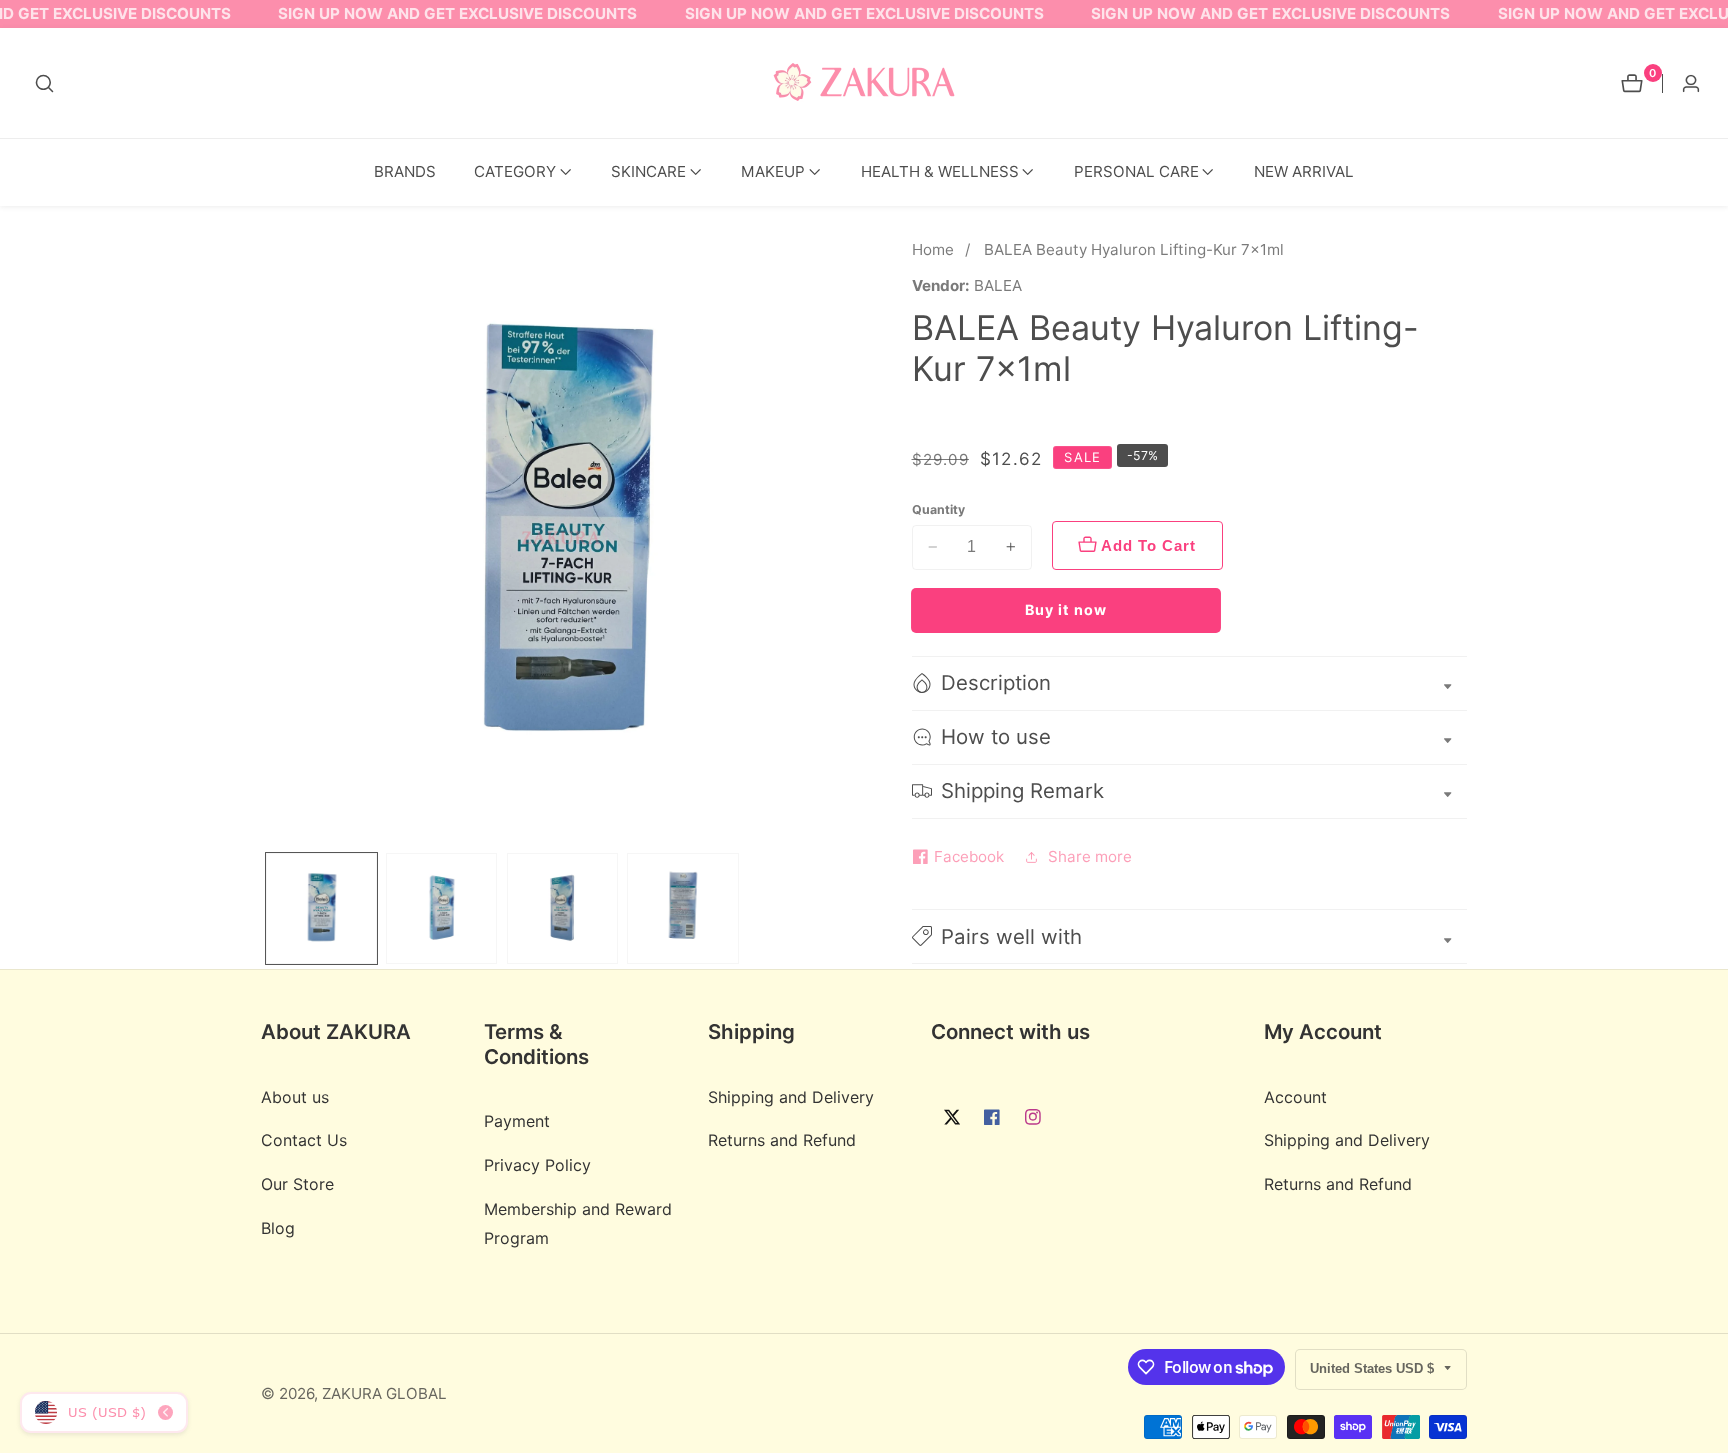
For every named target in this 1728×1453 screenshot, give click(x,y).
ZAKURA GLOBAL (384, 1393)
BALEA (998, 285)
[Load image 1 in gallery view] (321, 908)
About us (295, 1097)
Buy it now (1066, 609)
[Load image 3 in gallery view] (562, 908)
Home (933, 249)
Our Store (297, 1184)
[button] (515, 172)
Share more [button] (1090, 856)
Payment (517, 1121)
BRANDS (405, 171)
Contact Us (304, 1140)
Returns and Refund (782, 1140)
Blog (278, 1228)
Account (1295, 1097)
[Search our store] (44, 83)
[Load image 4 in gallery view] (682, 908)
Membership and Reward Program (578, 1223)
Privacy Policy (537, 1165)
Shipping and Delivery (791, 1097)
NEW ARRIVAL (1304, 171)
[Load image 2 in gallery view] (441, 908)
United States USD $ (1374, 1368)
